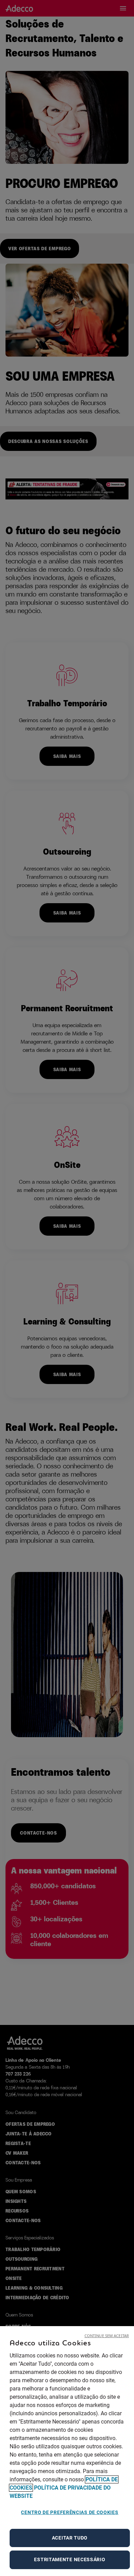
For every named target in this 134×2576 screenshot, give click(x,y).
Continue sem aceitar (107, 2336)
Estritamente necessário (70, 2559)
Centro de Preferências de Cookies (70, 2512)
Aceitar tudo (70, 2538)
